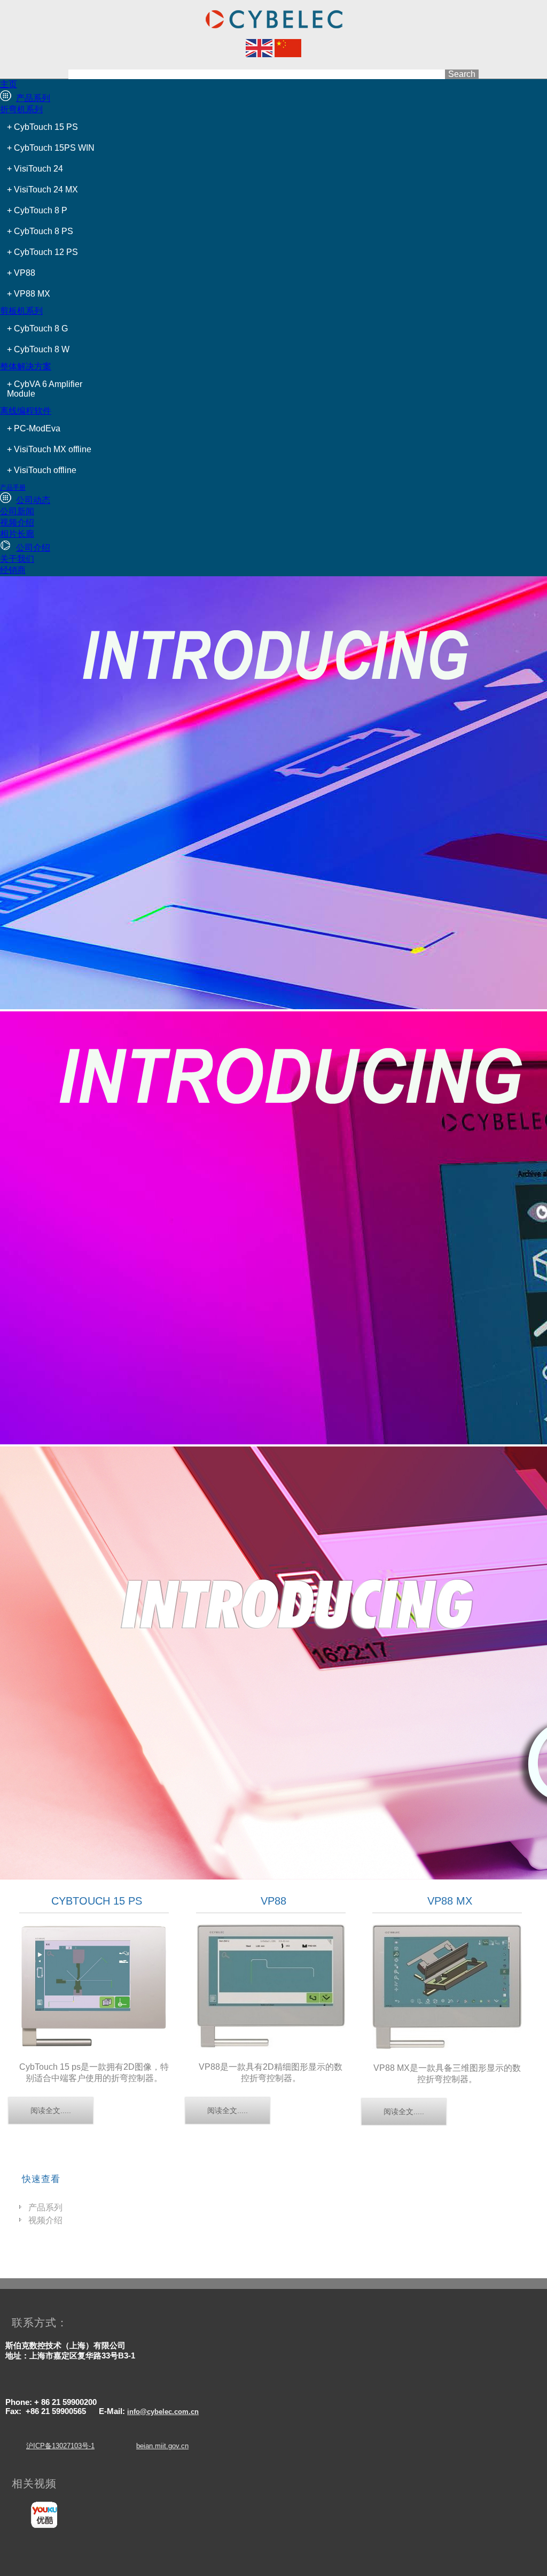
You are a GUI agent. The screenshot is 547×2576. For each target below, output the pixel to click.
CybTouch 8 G (41, 328)
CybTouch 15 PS (46, 127)
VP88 (25, 273)
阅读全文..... (51, 2110)
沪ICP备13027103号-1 (60, 2446)
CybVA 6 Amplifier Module (45, 389)
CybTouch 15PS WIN (54, 148)
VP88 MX (32, 294)
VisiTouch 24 (38, 169)
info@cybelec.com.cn (163, 2412)
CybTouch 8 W (42, 349)
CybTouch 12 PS (46, 252)
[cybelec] (259, 54)
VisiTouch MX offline (53, 449)
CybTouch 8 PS (44, 231)
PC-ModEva (37, 428)
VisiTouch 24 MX (46, 189)
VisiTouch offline (45, 470)
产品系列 (45, 2207)
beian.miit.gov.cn (162, 2446)
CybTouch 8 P (41, 210)
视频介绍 (45, 2220)
